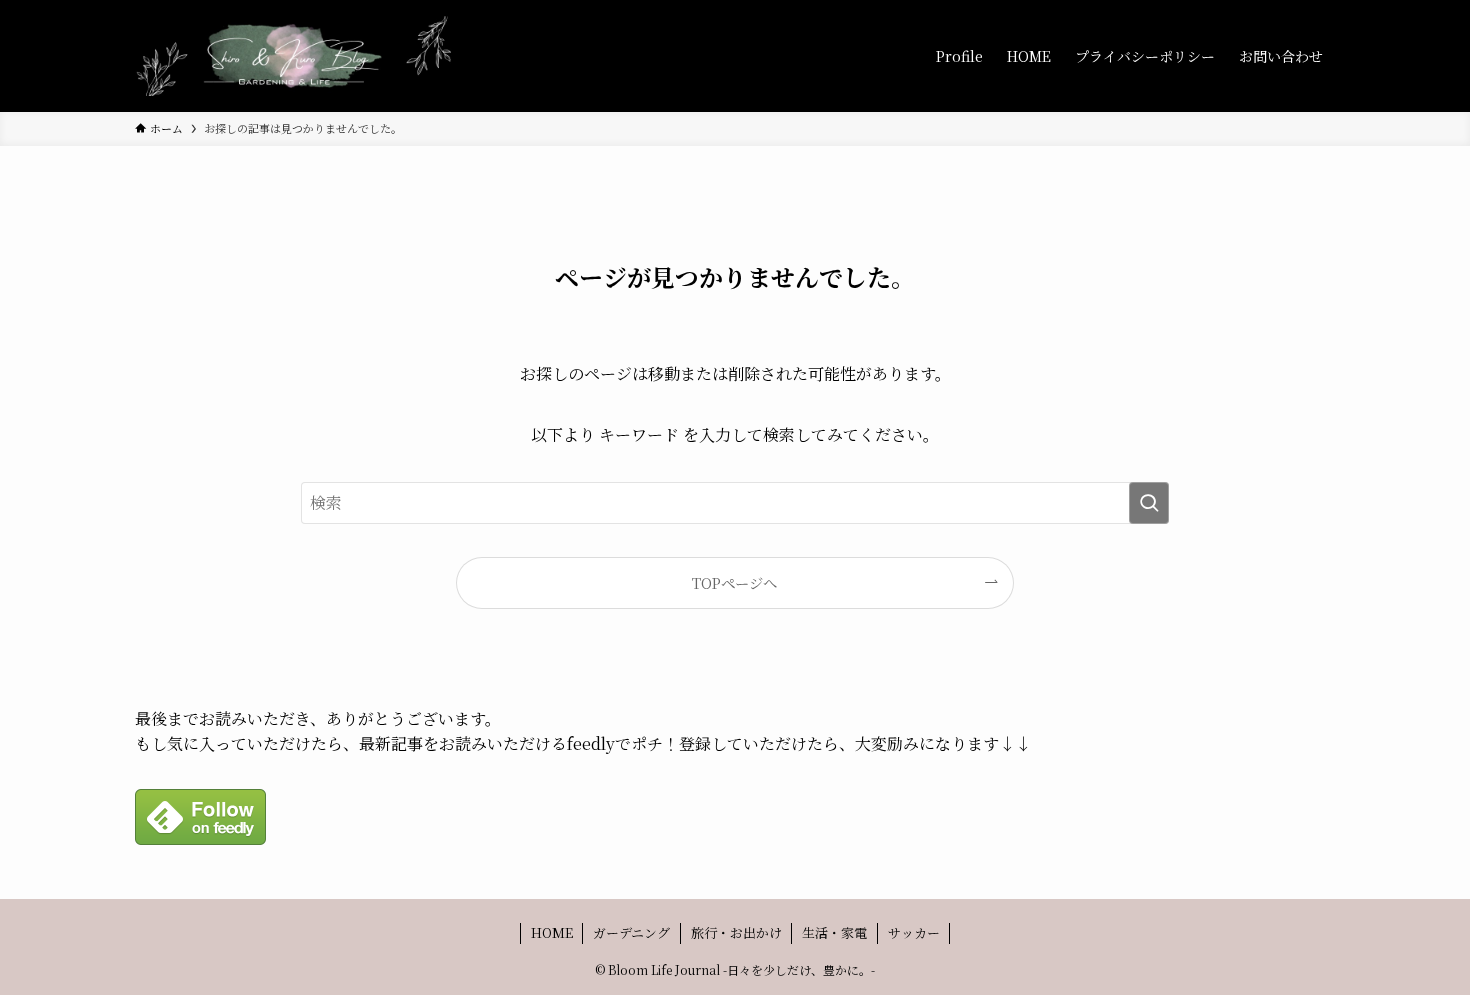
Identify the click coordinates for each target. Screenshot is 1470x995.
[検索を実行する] (1149, 503)
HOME (552, 932)
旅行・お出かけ (736, 932)
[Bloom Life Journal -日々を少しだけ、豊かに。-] (295, 56)
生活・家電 (834, 932)
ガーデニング (631, 932)
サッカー (914, 932)
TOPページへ (734, 582)
